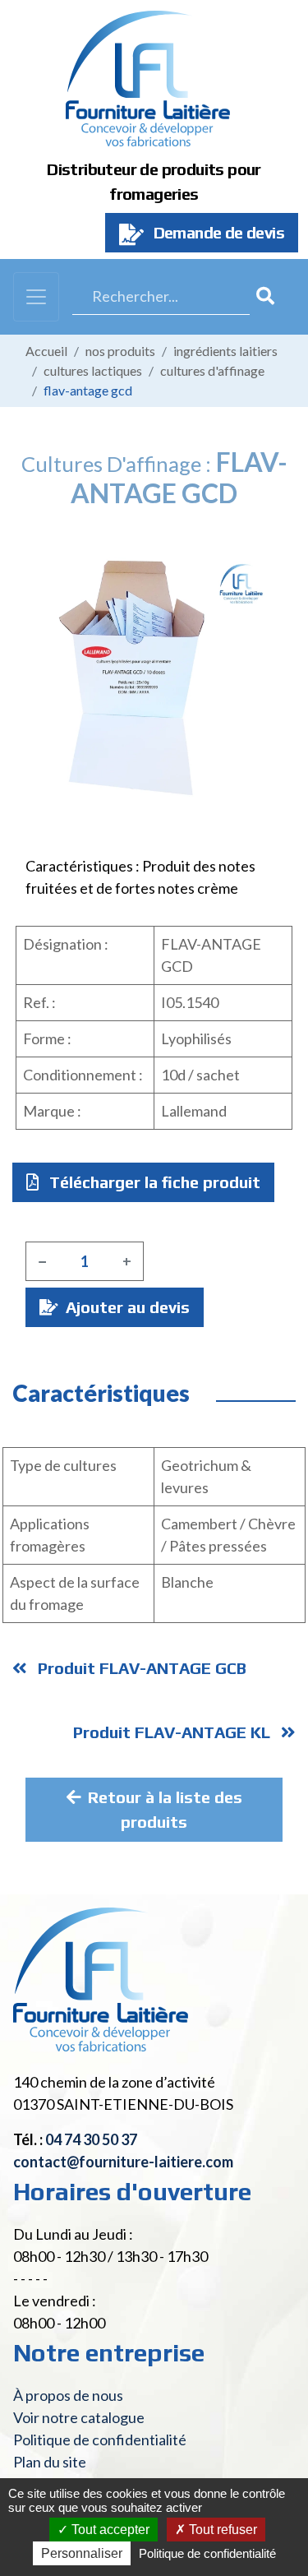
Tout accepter (109, 2530)
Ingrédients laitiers (225, 351)
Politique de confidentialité (100, 2440)
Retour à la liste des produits (165, 1809)
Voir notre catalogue (79, 2417)
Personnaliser (82, 2553)
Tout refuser (221, 2530)
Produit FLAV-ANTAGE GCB (140, 1668)
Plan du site (50, 2462)
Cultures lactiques (93, 370)
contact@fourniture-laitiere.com (123, 2162)
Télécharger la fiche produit (153, 1182)
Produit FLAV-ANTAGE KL (174, 1732)
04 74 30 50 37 (91, 2139)
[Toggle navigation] (36, 297)
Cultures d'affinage (212, 370)
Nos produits (120, 351)
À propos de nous (68, 2395)
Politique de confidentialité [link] (207, 2553)
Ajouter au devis (126, 1307)
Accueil (46, 351)
